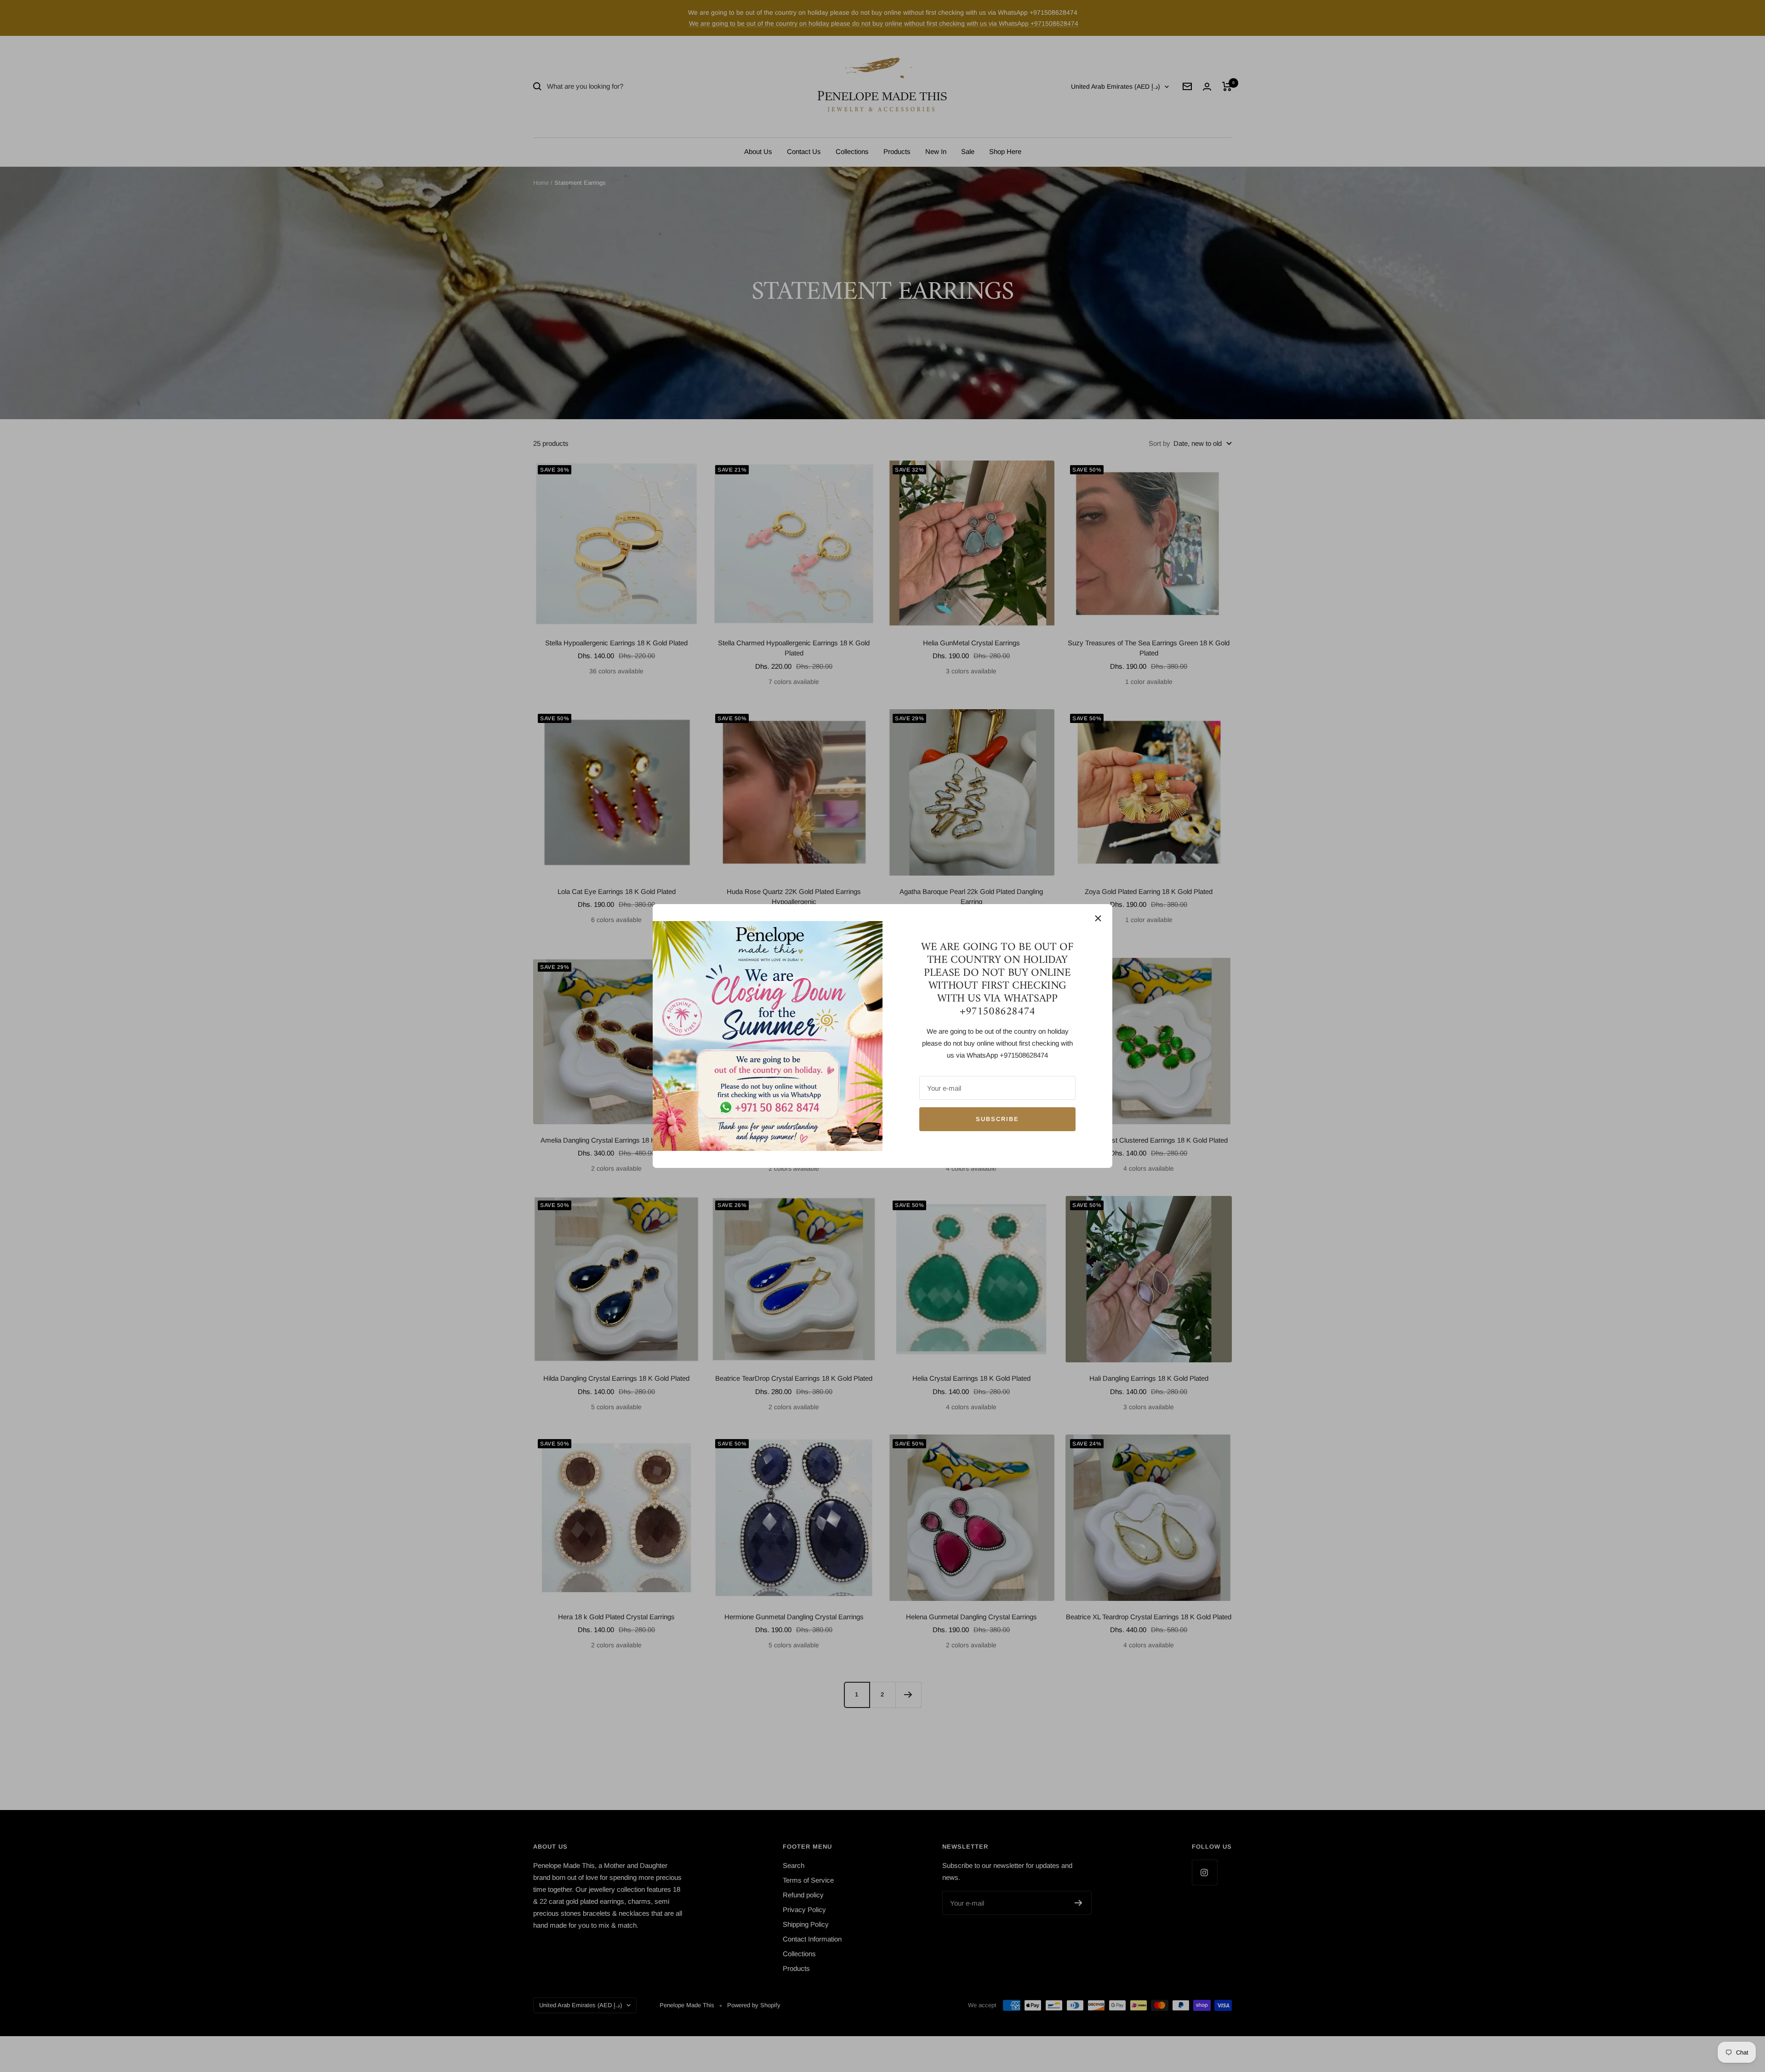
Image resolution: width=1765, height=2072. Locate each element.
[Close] (1098, 918)
